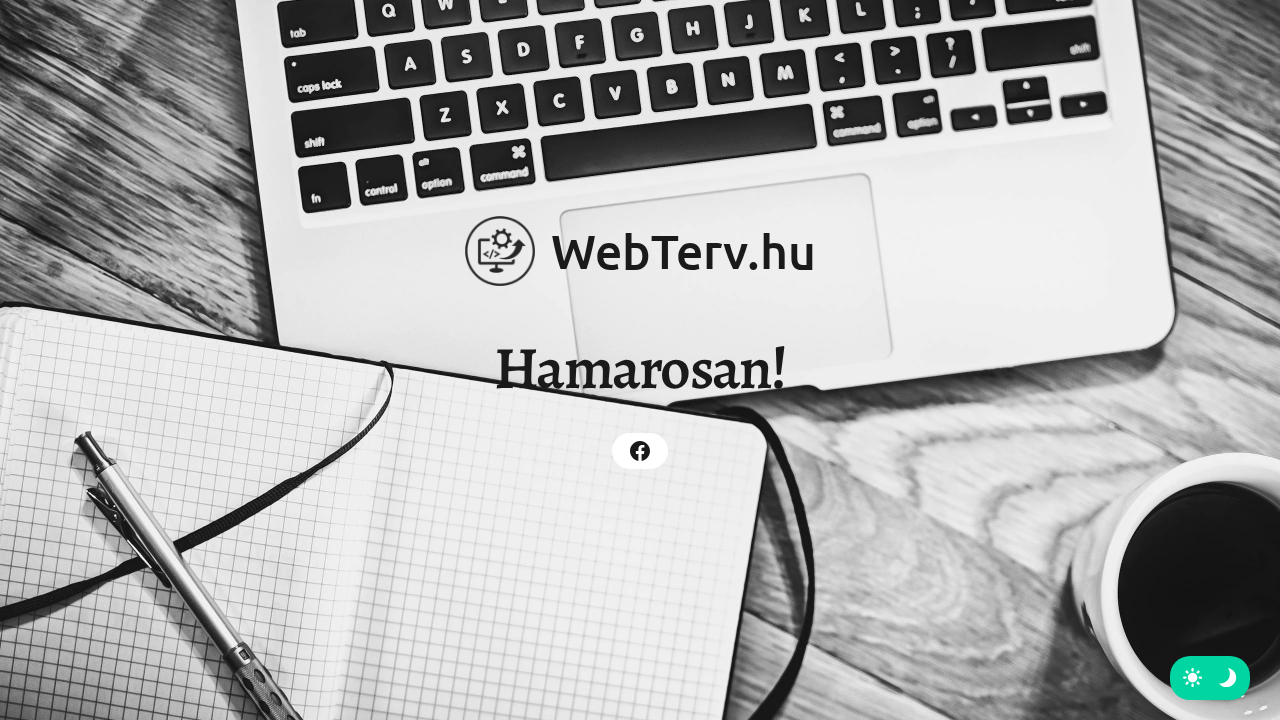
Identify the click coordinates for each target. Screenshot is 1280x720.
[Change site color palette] (1210, 678)
